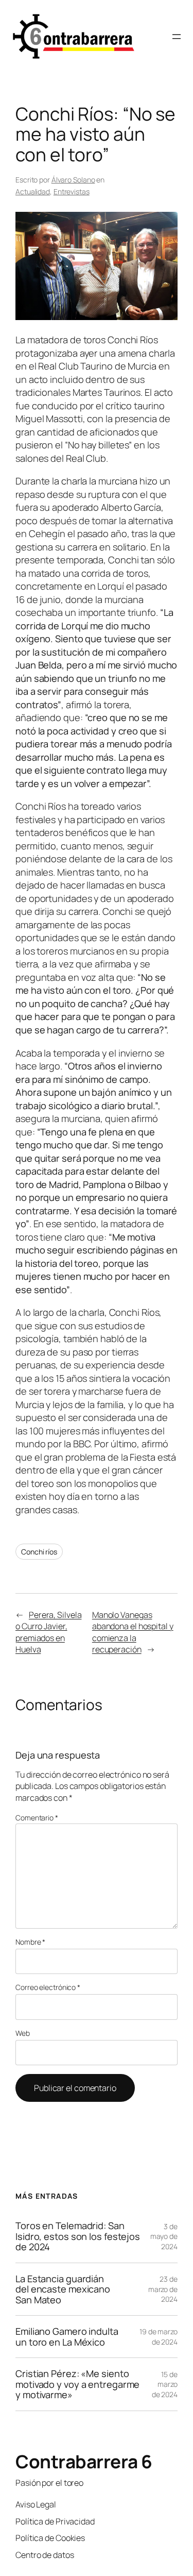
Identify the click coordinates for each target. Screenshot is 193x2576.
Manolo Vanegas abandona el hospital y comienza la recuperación (133, 1632)
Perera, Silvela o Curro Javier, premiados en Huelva (48, 1632)
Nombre (30, 1942)
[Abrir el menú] (177, 37)
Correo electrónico (48, 1987)
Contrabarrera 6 (84, 2462)
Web (23, 2033)
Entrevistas (72, 191)
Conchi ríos (39, 1552)
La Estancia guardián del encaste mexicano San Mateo (63, 2289)
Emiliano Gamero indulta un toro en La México (67, 2337)
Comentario (37, 1818)
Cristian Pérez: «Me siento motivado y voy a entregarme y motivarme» (77, 2384)
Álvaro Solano (73, 180)
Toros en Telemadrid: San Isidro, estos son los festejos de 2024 (78, 2236)
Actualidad (33, 191)
